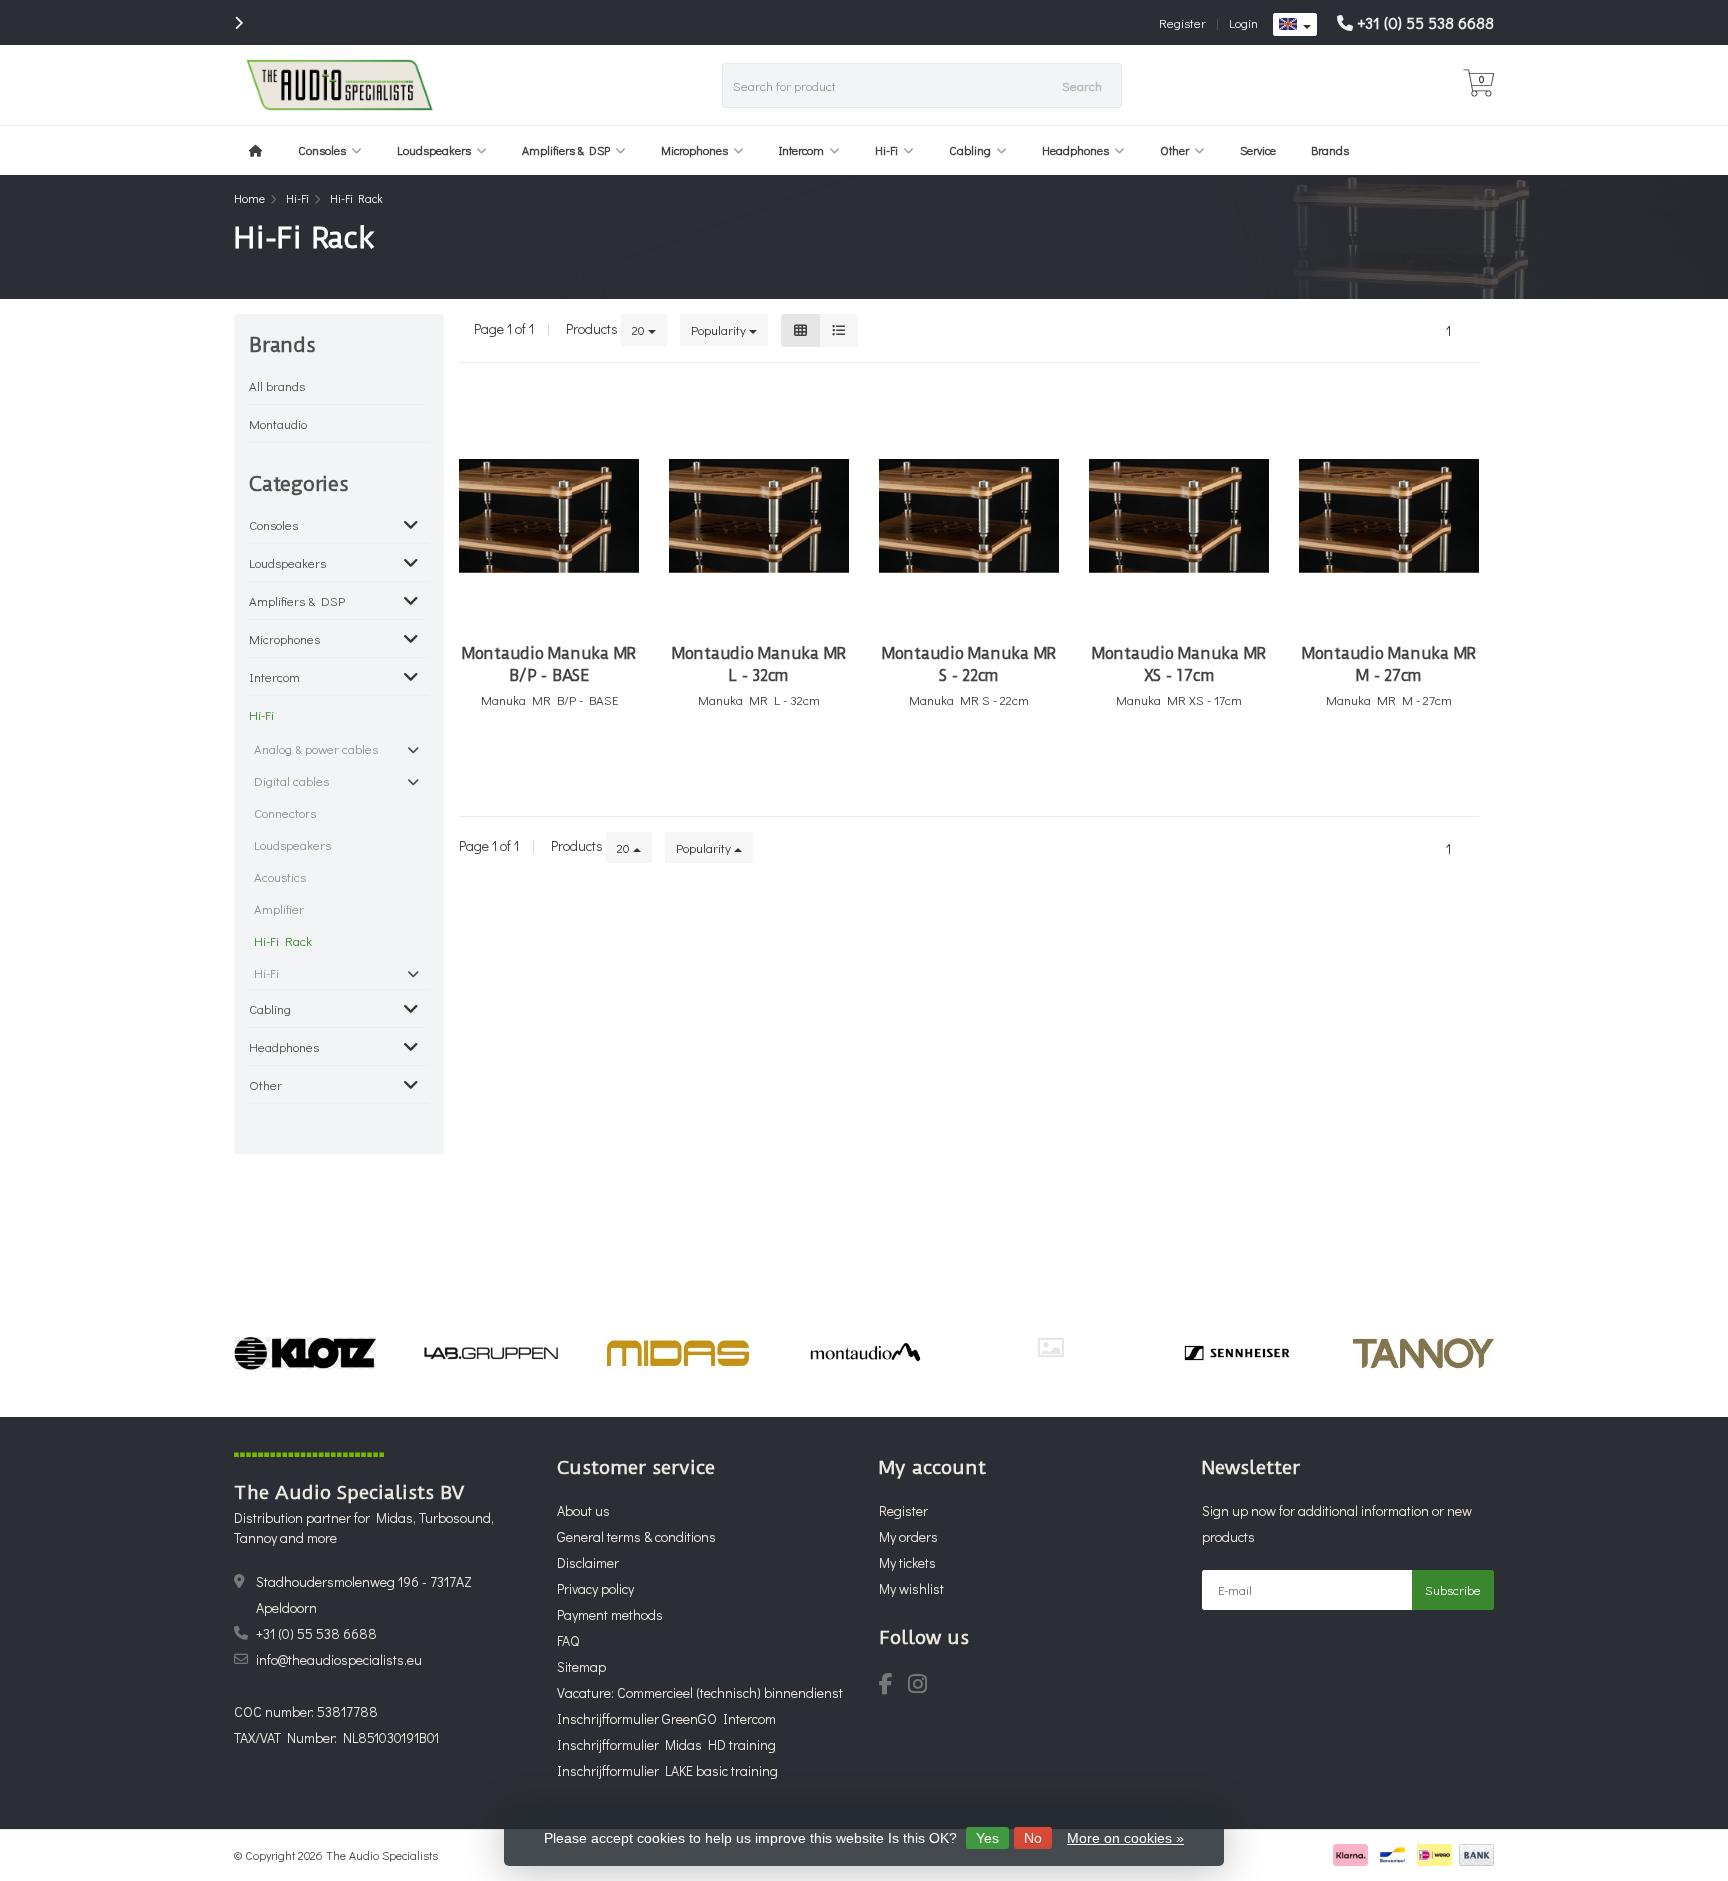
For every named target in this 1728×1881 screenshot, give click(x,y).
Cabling (970, 150)
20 (640, 329)
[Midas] (677, 1353)
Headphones (1075, 150)
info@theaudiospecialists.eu (339, 1659)
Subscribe (1453, 1589)
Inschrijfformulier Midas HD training (666, 1744)
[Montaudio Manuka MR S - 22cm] (969, 515)
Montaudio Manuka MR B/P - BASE (549, 664)
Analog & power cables (316, 748)
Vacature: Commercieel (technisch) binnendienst (700, 1692)
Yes (987, 1838)
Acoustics (280, 876)
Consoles (322, 150)
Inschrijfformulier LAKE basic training (667, 1770)
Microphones (694, 150)
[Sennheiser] (1236, 1353)
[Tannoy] (1423, 1353)
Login (1243, 22)
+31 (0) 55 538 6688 (1425, 22)
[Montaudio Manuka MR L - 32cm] (759, 515)
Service (1258, 150)
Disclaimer (588, 1562)
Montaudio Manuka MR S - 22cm (969, 664)
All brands (277, 385)
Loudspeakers (434, 150)
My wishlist (911, 1588)
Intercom (801, 150)
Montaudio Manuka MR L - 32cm (759, 664)
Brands (1330, 150)
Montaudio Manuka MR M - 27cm (1389, 664)
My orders (908, 1536)
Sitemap (581, 1666)
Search (1082, 85)
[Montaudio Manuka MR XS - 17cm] (1179, 515)
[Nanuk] (1050, 1347)
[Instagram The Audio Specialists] (923, 1686)
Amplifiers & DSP (566, 150)
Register (1182, 22)
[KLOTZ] (304, 1353)
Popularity (720, 329)
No (1033, 1838)
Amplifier (279, 908)
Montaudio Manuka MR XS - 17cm (1179, 664)
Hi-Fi (886, 150)
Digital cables (291, 780)
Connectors (285, 812)
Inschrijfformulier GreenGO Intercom (666, 1718)
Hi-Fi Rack (283, 940)
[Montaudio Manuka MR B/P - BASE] (549, 515)
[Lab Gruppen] (491, 1353)
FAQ (568, 1640)
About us (583, 1510)
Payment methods (610, 1614)
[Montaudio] (864, 1353)
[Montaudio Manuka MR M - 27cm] (1389, 515)
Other (1174, 150)
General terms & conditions (636, 1536)
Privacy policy (595, 1588)
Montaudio (278, 423)
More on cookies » (1125, 1838)
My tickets (907, 1562)
